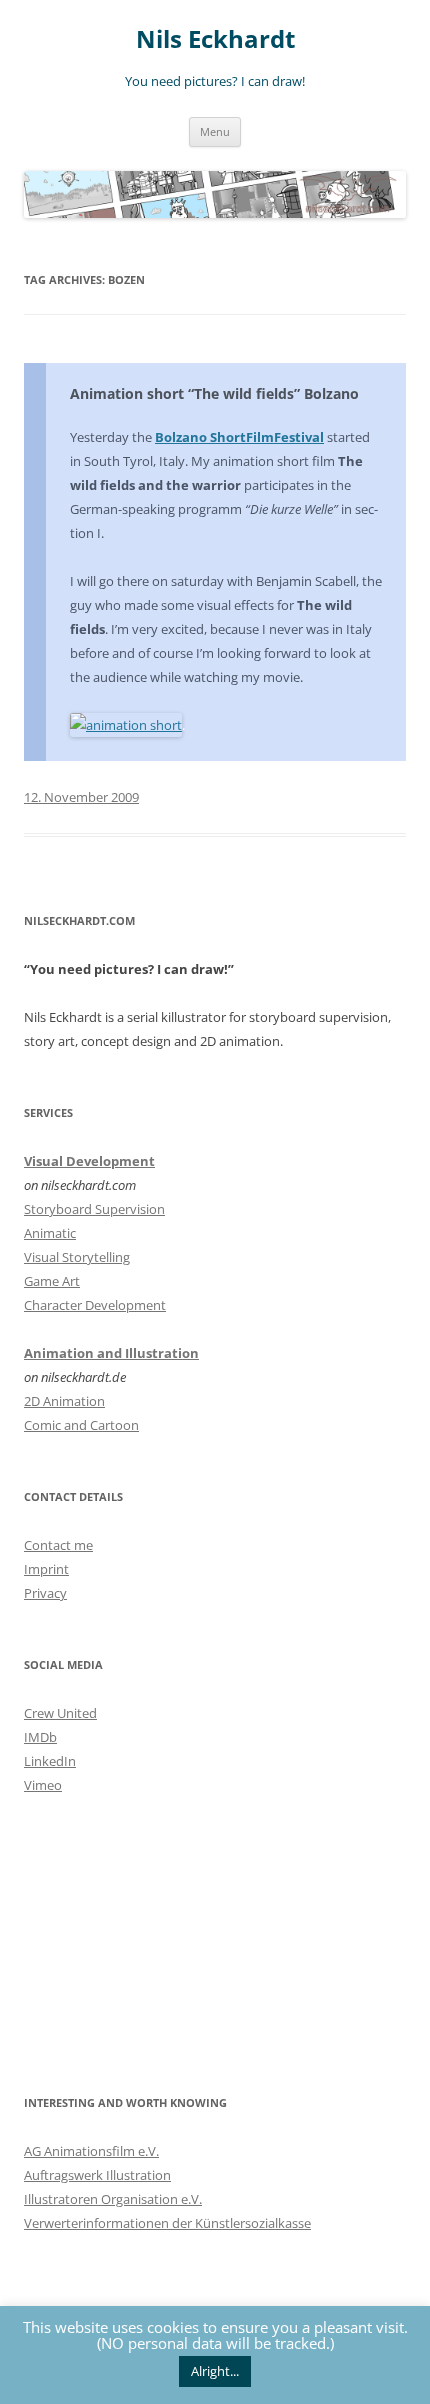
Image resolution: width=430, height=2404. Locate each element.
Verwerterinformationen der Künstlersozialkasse (167, 2223)
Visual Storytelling (77, 1257)
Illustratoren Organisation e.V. (113, 2199)
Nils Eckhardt (215, 39)
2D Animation (64, 1401)
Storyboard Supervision (94, 1209)
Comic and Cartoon (81, 1425)
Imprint (46, 1569)
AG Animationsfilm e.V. (91, 2151)
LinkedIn (50, 1761)
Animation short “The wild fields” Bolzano (214, 393)
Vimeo (43, 1785)
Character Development (95, 1305)
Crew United (60, 1713)
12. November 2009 (81, 797)
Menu (215, 131)
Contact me (58, 1545)
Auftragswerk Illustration (97, 2175)
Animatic (50, 1233)
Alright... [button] (215, 2371)
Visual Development (89, 1161)
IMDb (40, 1737)
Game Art (52, 1281)
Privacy (45, 1593)
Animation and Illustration (111, 1353)
